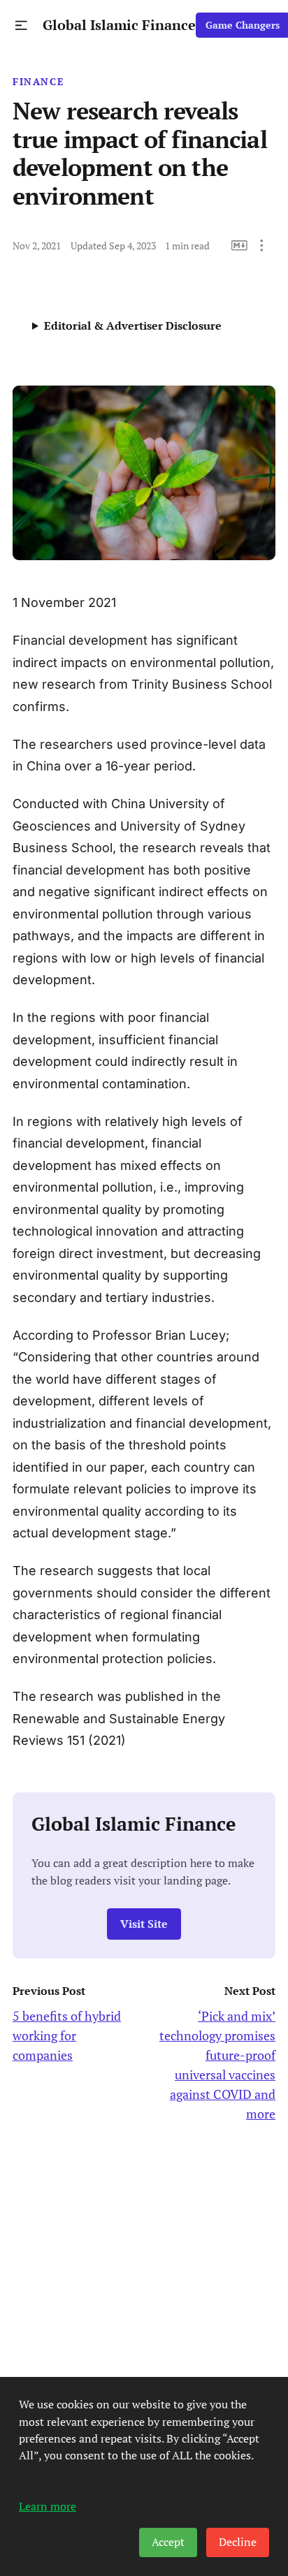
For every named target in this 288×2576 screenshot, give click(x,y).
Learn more (48, 2506)
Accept (168, 2542)
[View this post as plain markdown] (239, 246)
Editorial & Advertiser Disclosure (133, 325)
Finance (38, 82)
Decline (238, 2542)
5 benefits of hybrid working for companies (67, 2035)
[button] (21, 25)
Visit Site (144, 1924)
